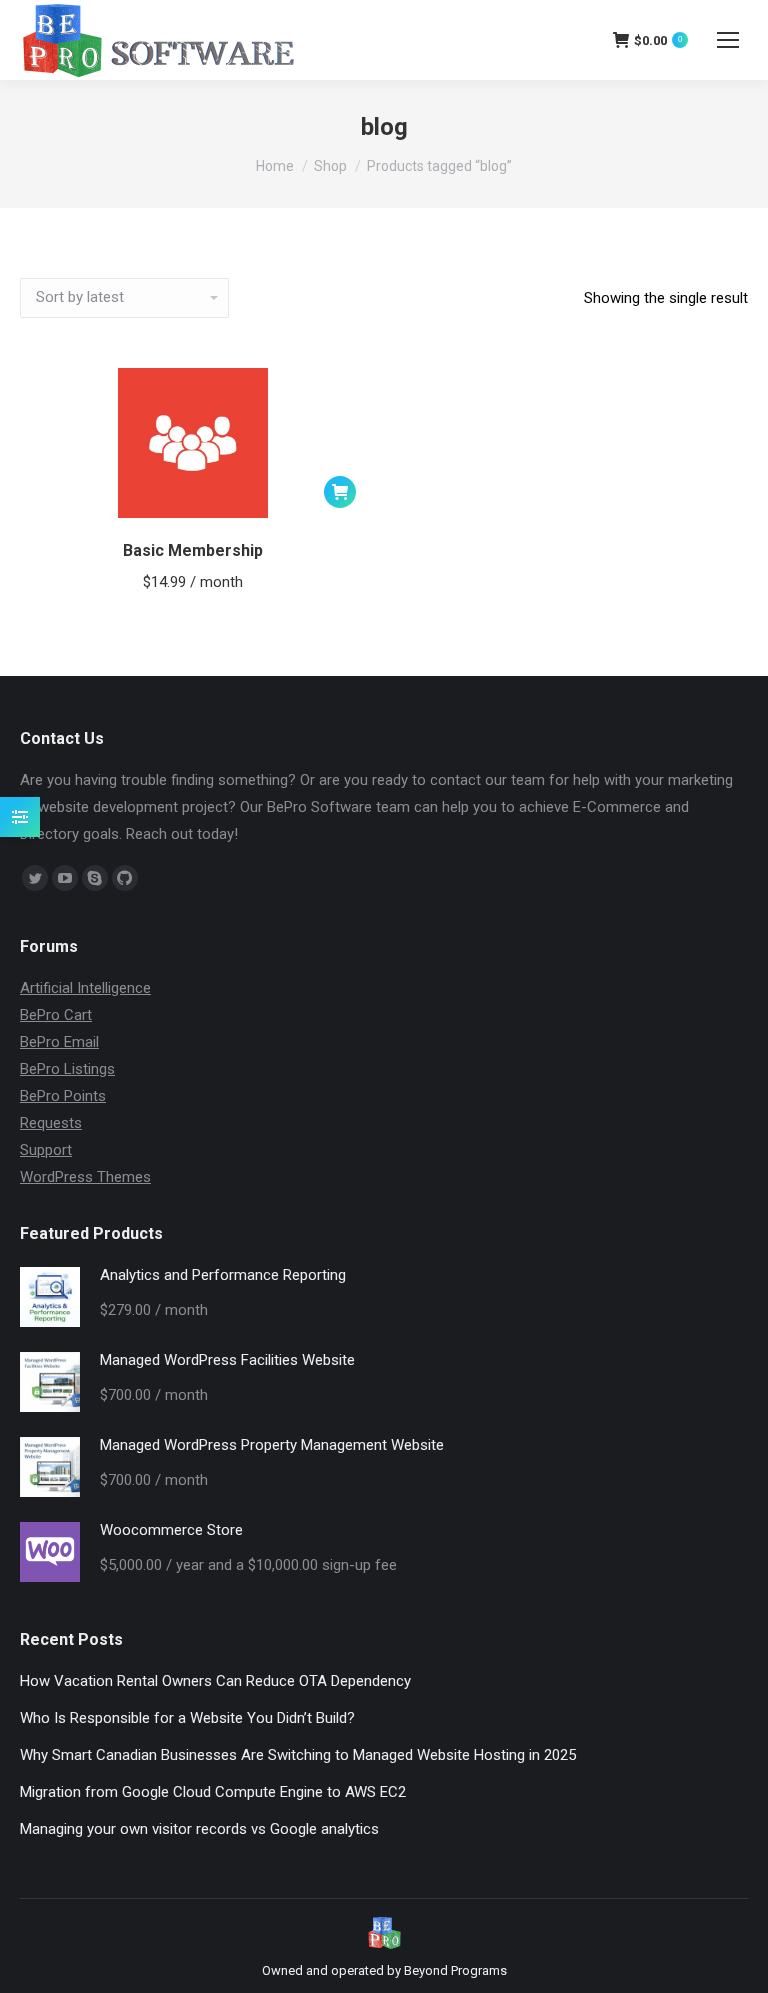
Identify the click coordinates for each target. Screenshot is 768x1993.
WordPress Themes (85, 1177)
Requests (51, 1123)
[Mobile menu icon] (728, 40)
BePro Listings (67, 1069)
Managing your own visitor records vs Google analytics (199, 1829)
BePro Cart (56, 1015)
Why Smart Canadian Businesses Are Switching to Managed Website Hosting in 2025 (298, 1755)
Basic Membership (193, 550)
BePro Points (63, 1096)
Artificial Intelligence (85, 988)
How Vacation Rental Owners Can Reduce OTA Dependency (215, 1681)
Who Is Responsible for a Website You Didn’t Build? (187, 1718)
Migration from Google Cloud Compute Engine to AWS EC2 (213, 1792)
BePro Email (59, 1042)
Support (46, 1150)
